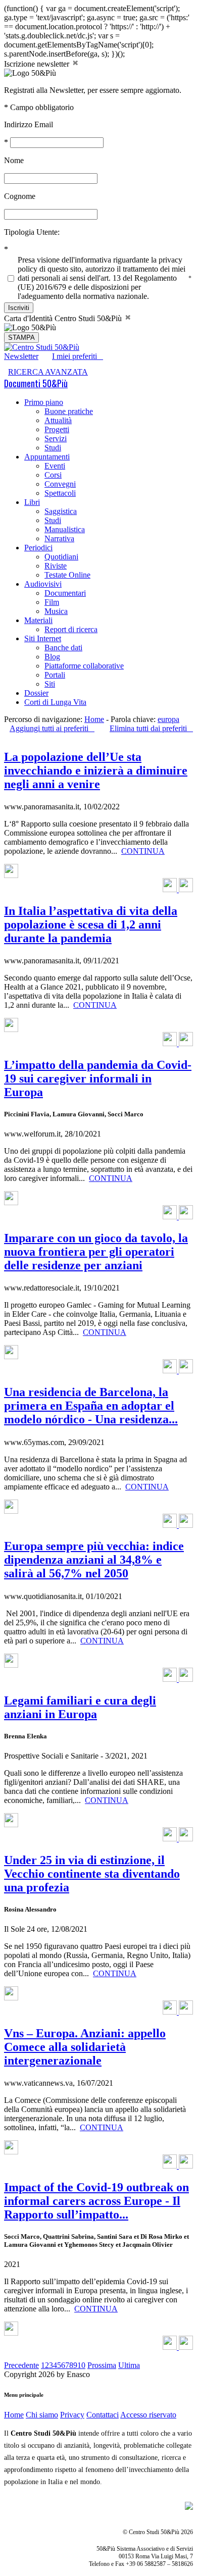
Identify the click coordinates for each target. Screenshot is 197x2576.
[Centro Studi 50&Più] (42, 347)
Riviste (56, 566)
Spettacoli (60, 493)
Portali (55, 675)
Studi (53, 448)
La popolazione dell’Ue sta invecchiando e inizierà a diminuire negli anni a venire (96, 770)
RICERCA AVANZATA (48, 372)
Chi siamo (42, 2415)
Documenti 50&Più (36, 383)
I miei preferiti (78, 356)
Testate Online (67, 575)
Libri (32, 502)
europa (168, 719)
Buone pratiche (69, 411)
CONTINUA (143, 851)
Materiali (38, 620)
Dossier (36, 693)
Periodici (38, 548)
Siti (50, 684)
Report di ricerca (71, 629)
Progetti (57, 429)
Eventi (55, 466)
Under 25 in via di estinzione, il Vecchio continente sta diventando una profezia (92, 1874)
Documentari (65, 593)
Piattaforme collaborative (84, 666)
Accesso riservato (148, 2415)
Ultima (129, 2365)
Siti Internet (43, 638)
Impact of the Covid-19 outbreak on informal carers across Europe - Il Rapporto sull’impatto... (96, 2201)
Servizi (56, 439)
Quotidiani (61, 557)
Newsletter (21, 356)
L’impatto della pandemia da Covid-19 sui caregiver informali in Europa (98, 1078)
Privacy (72, 2415)
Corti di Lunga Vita (55, 702)
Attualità (58, 420)
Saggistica (61, 511)
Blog (52, 657)
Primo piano (44, 402)
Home (94, 719)
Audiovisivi (43, 584)
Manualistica (65, 529)
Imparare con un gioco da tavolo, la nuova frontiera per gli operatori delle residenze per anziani (96, 1252)
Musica (56, 611)
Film (52, 602)
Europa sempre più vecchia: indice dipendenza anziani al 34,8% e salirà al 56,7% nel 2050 (94, 1560)
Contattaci (103, 2415)
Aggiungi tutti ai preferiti (52, 728)
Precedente (21, 2365)
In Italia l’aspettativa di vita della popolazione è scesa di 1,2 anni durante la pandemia (91, 924)
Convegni (60, 484)
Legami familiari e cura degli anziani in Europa (80, 1707)
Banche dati (63, 648)
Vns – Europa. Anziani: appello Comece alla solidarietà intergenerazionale (85, 2047)
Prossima (102, 2365)
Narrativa (59, 538)
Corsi (53, 475)
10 (81, 2365)
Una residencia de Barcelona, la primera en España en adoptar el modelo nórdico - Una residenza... (91, 1406)
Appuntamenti (47, 457)
